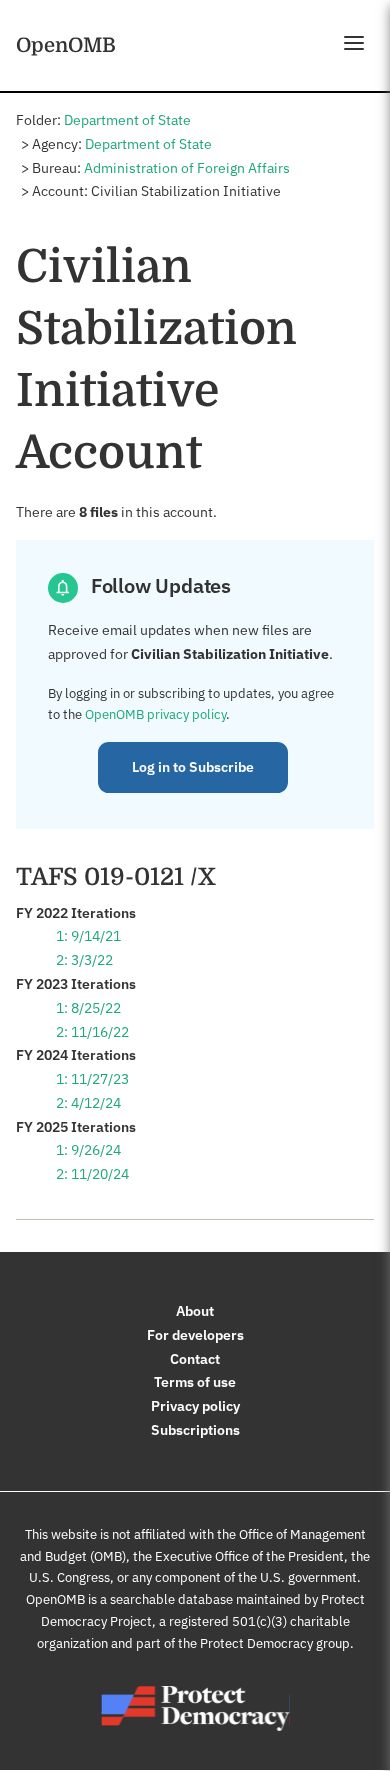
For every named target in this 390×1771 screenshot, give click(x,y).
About (195, 1311)
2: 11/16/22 (92, 1032)
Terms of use (195, 1382)
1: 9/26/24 (88, 1150)
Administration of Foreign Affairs (187, 168)
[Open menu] (354, 43)
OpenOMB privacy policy (155, 714)
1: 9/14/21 (88, 936)
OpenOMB (66, 45)
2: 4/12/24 (88, 1103)
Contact (195, 1359)
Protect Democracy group (275, 1643)
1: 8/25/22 (88, 1008)
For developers (195, 1335)
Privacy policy (195, 1406)
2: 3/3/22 (84, 960)
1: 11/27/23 (92, 1079)
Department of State (127, 120)
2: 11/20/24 (92, 1174)
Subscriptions (195, 1430)
